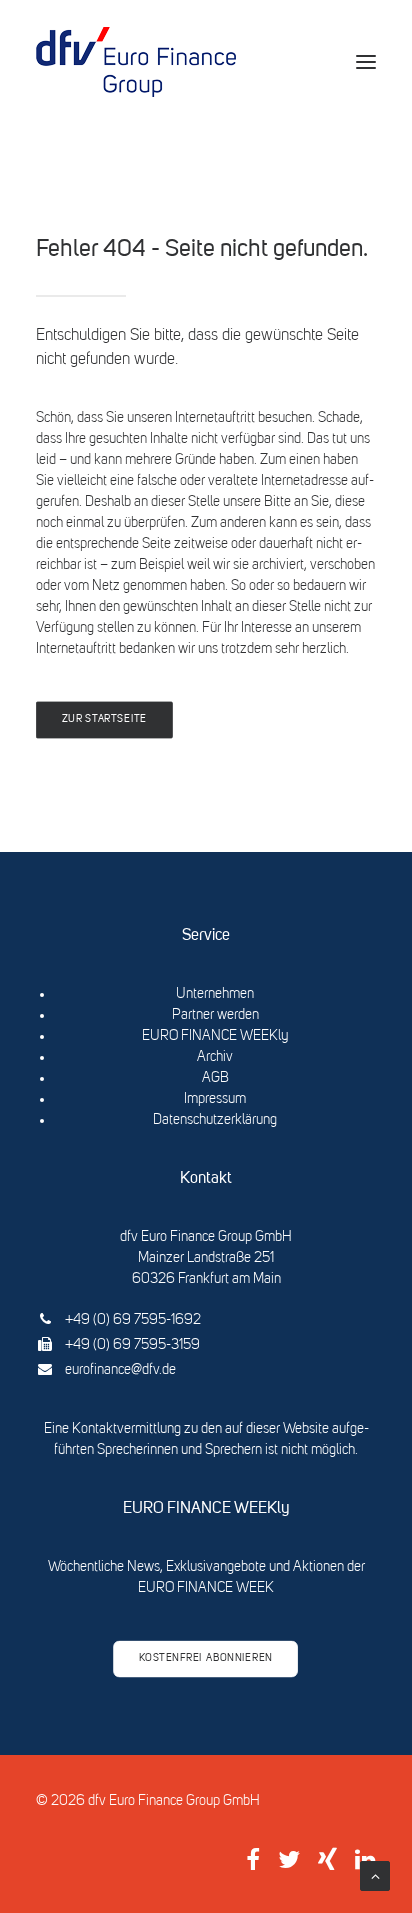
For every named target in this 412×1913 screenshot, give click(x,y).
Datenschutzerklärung (215, 1120)
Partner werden (215, 1015)
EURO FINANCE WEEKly (215, 1036)
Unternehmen (215, 994)
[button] (366, 62)
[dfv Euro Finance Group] (136, 62)
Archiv (215, 1057)
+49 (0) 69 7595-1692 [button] (133, 1320)
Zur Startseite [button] (104, 720)
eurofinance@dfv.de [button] (120, 1370)
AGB (215, 1078)
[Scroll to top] (375, 1876)
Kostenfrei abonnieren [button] (206, 1659)
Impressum (215, 1099)
